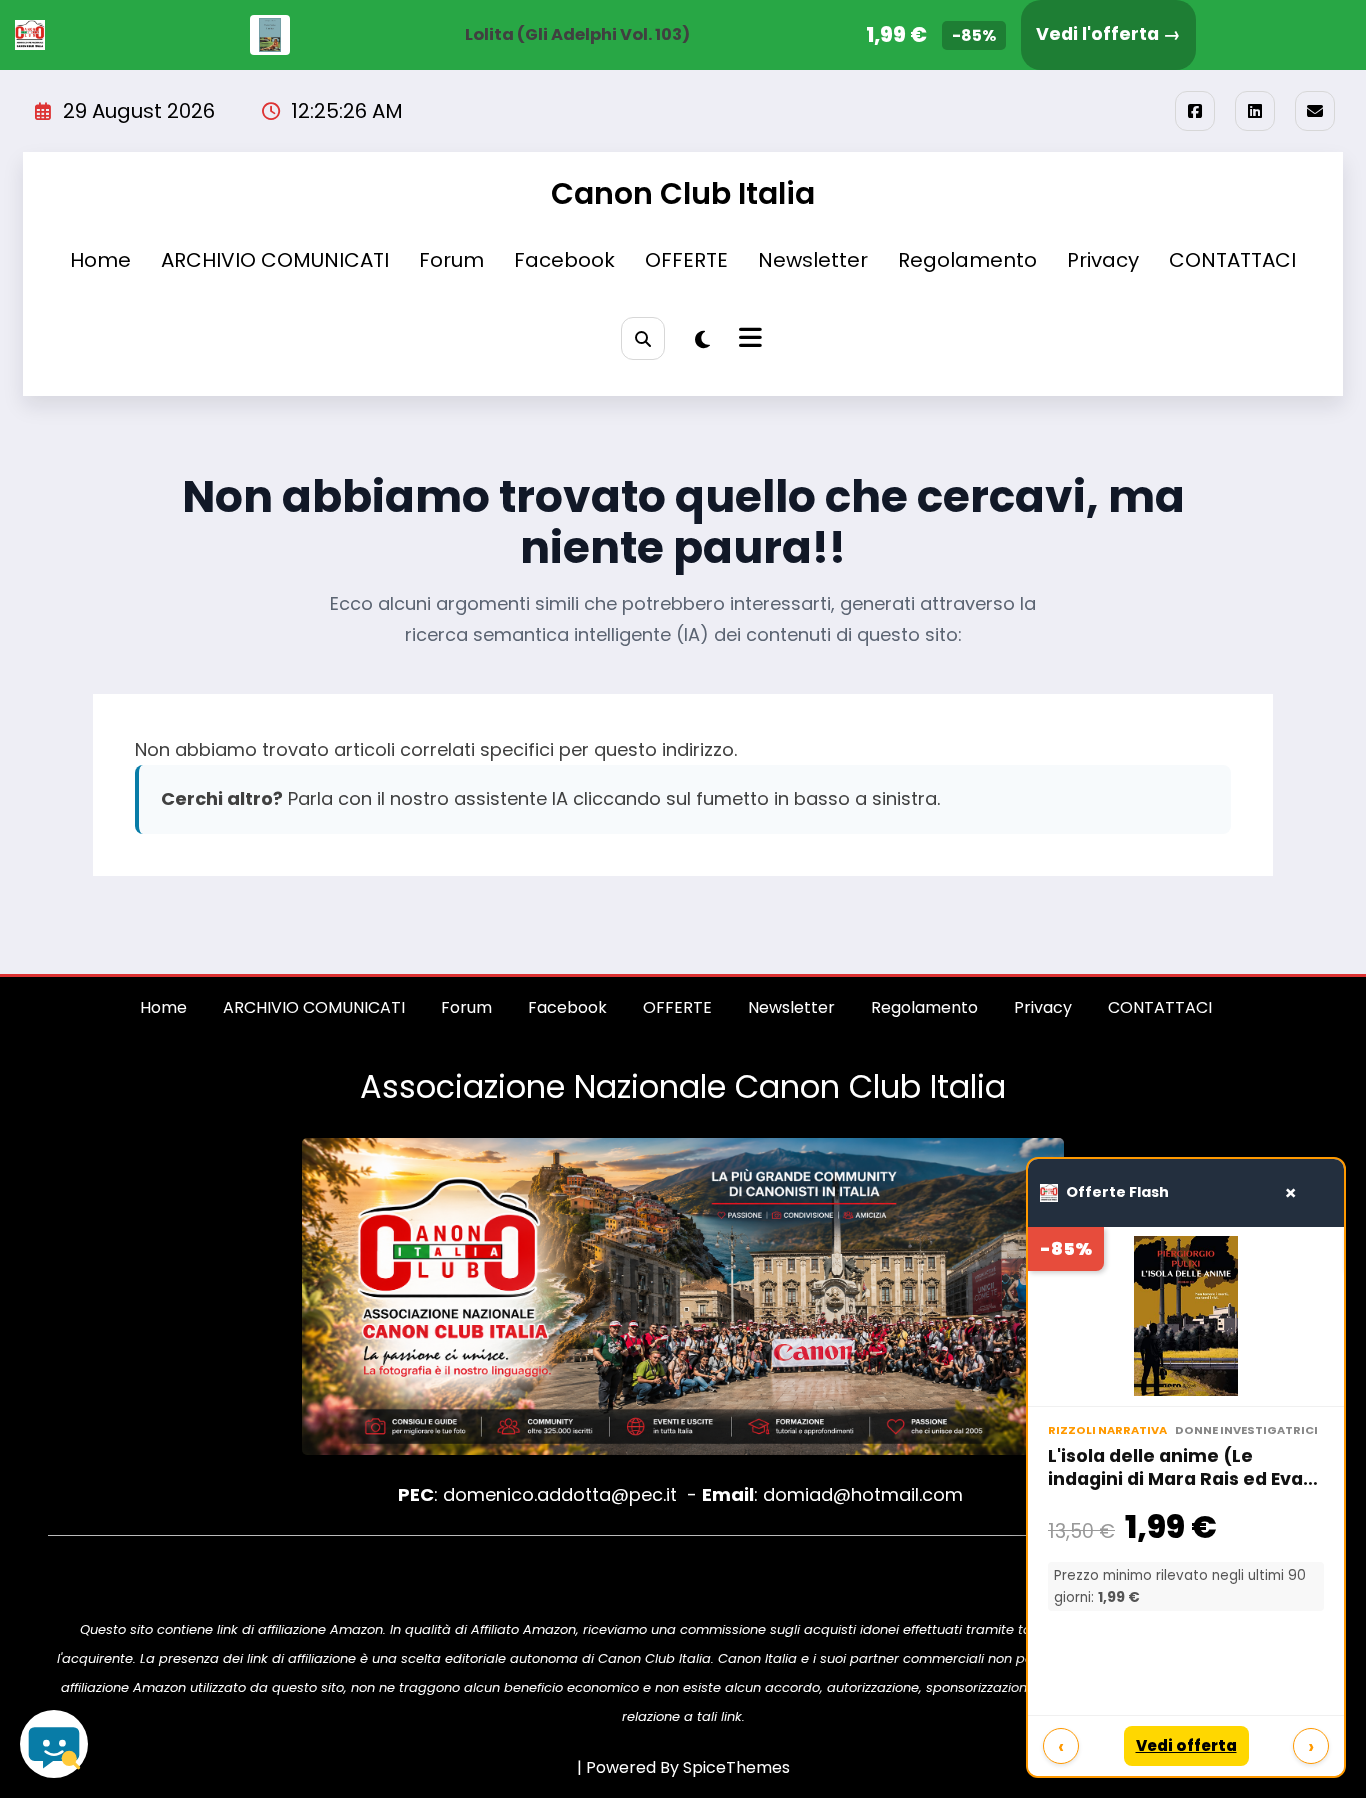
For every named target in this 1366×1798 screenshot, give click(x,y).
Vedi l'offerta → (1108, 34)
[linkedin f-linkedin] (1255, 111)
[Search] (642, 338)
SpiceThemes (736, 1767)
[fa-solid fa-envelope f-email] (1315, 111)
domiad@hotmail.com (863, 1494)
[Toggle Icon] (748, 340)
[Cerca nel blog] (54, 1744)
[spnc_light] (702, 340)
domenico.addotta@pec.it (560, 1494)
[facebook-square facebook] (1195, 111)
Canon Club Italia (683, 193)
